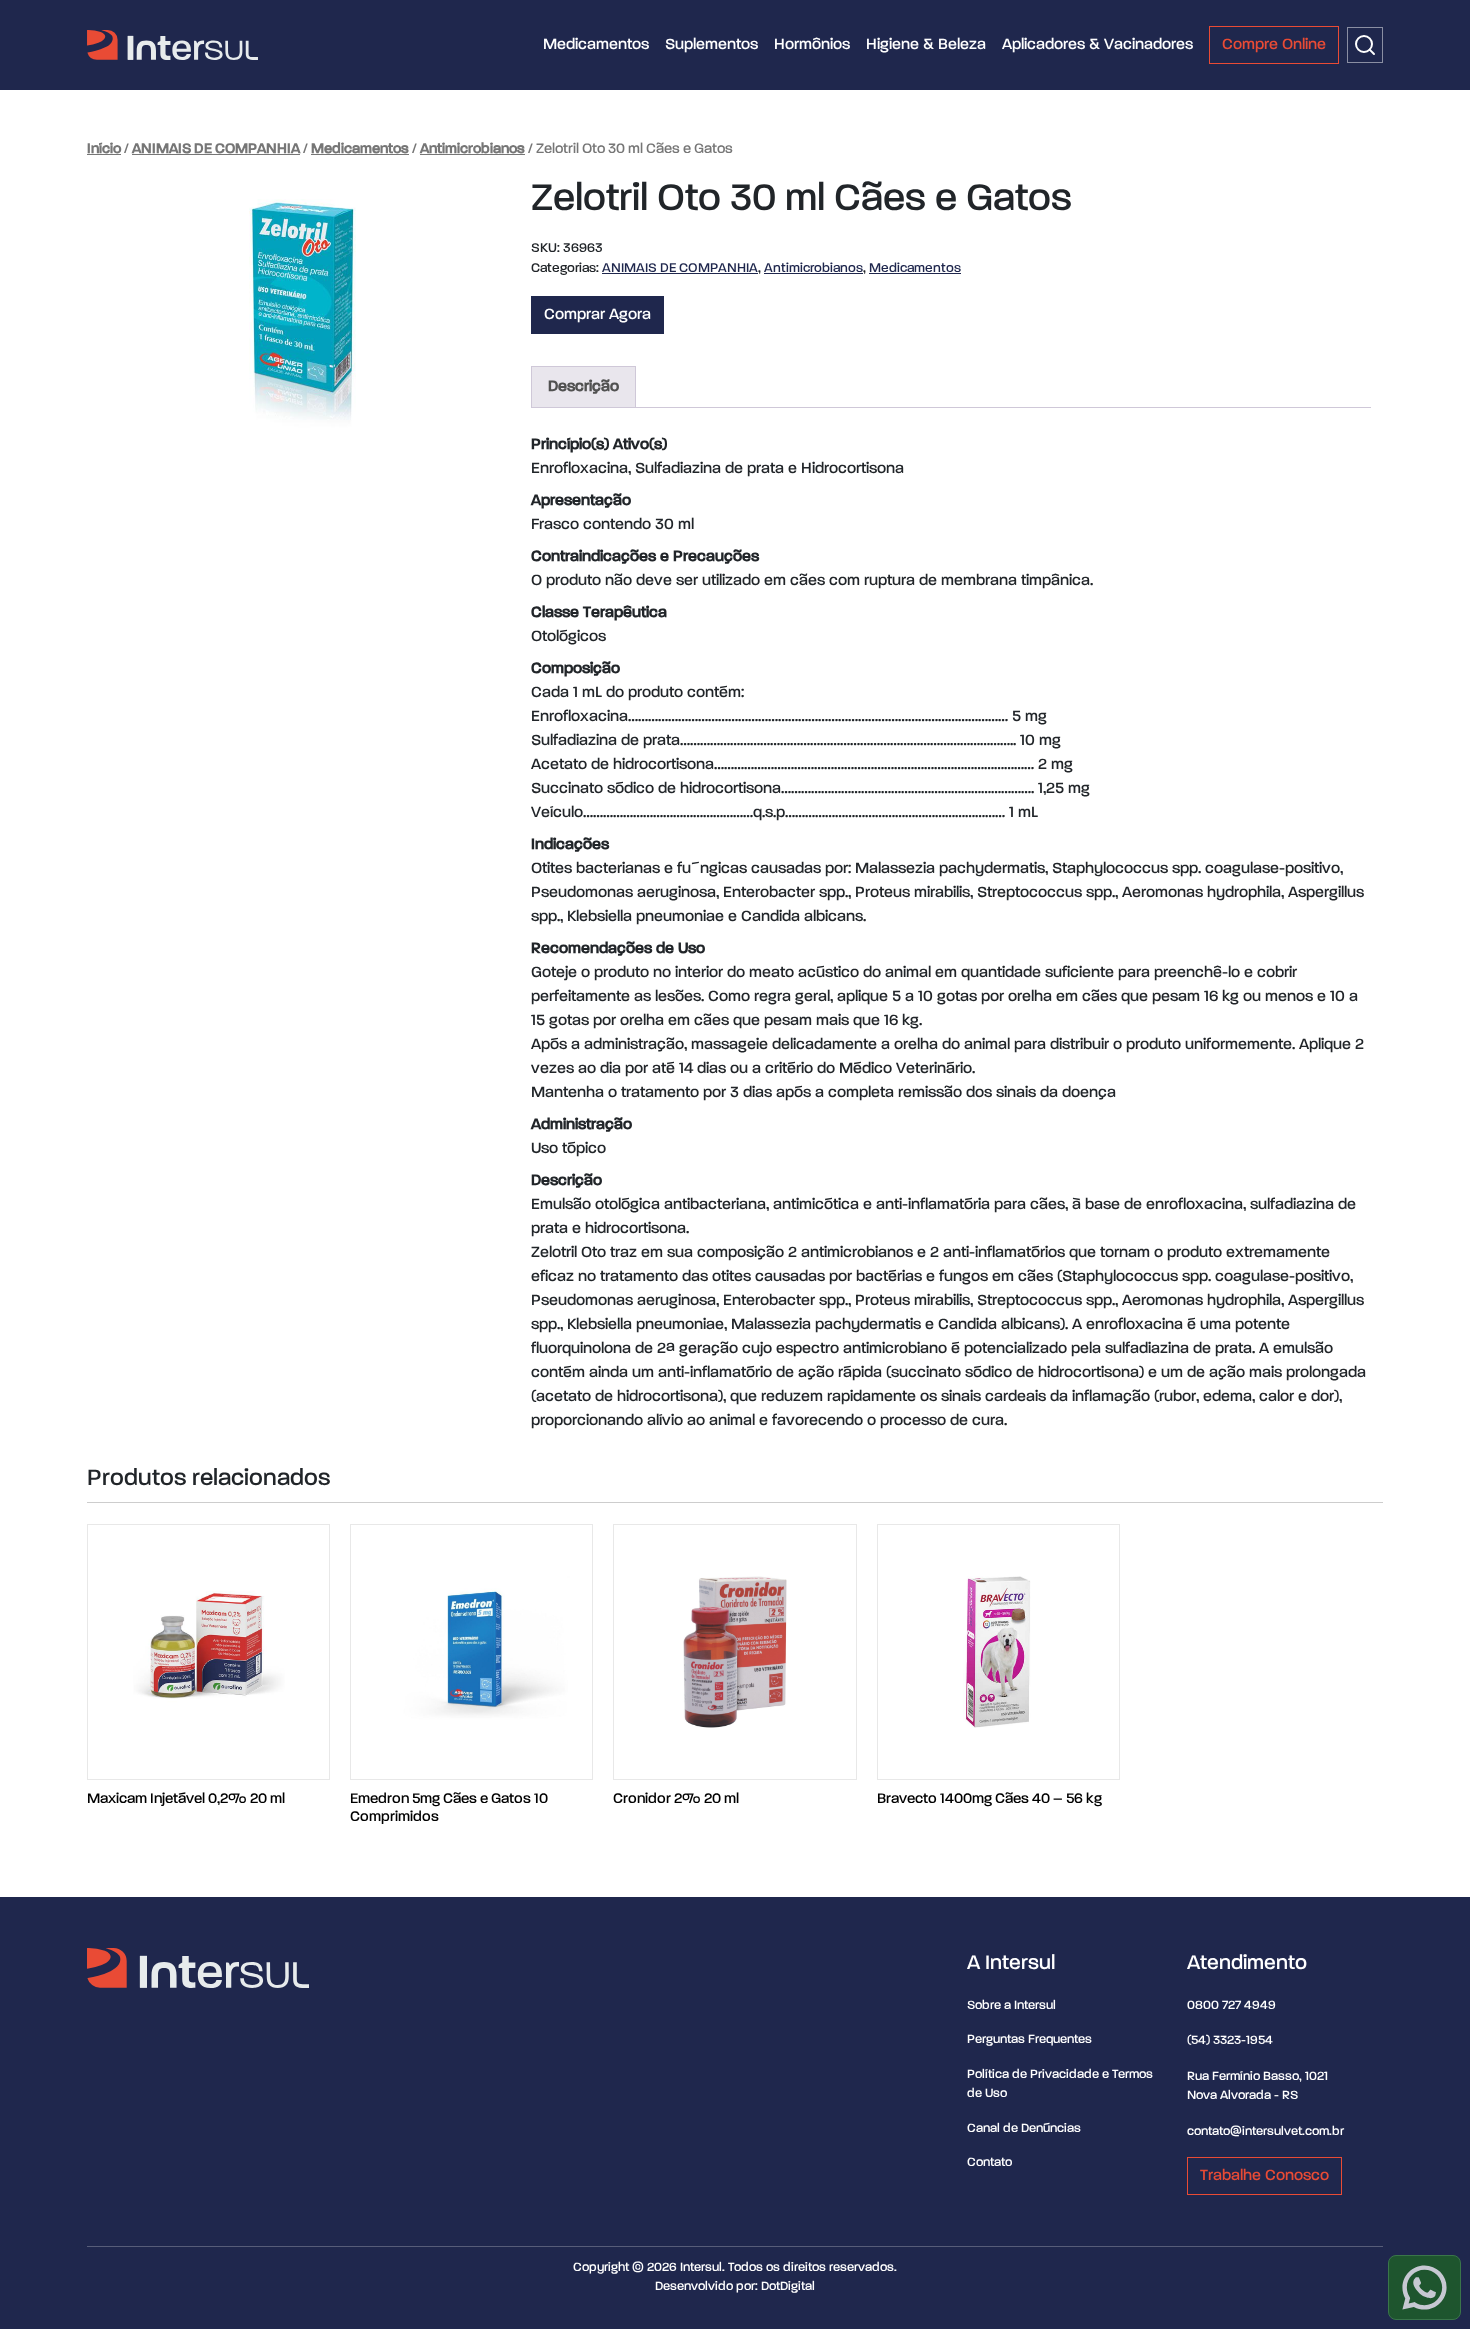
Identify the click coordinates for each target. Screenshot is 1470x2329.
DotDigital (788, 2286)
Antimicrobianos (472, 149)
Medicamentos (596, 45)
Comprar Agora (597, 315)
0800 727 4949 (1231, 2005)
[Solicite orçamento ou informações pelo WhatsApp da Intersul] (1424, 2287)
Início (104, 149)
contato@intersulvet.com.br (1265, 2131)
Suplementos (711, 45)
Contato (989, 2162)
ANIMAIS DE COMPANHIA (216, 149)
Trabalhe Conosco (1264, 2176)
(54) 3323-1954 (1230, 2040)
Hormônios (812, 45)
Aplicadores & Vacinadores (1097, 45)
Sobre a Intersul (1011, 2005)
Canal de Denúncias (1024, 2128)
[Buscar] (1365, 45)
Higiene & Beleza (926, 45)
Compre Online (1274, 45)
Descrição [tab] (583, 387)
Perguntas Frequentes (1029, 2039)
